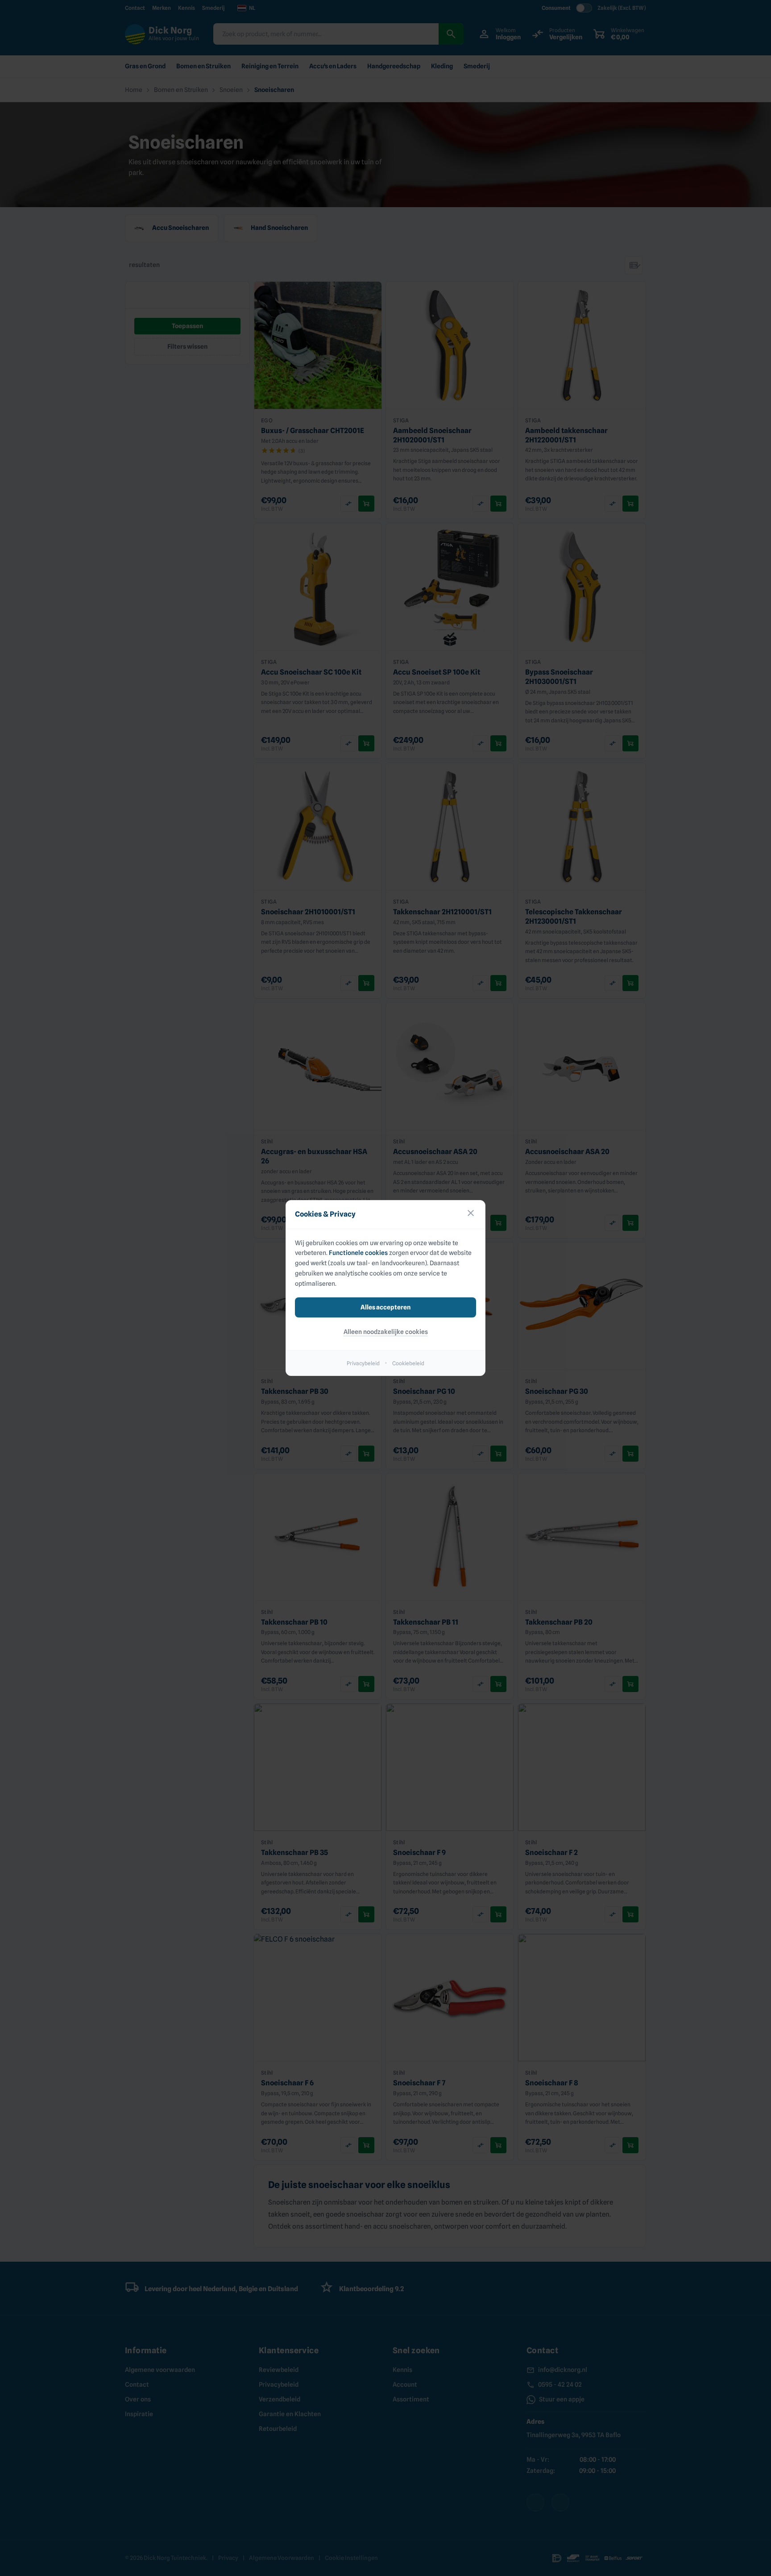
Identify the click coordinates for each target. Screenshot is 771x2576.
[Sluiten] (471, 1215)
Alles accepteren (385, 1307)
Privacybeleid (363, 1363)
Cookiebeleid (408, 1363)
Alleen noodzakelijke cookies (386, 1332)
